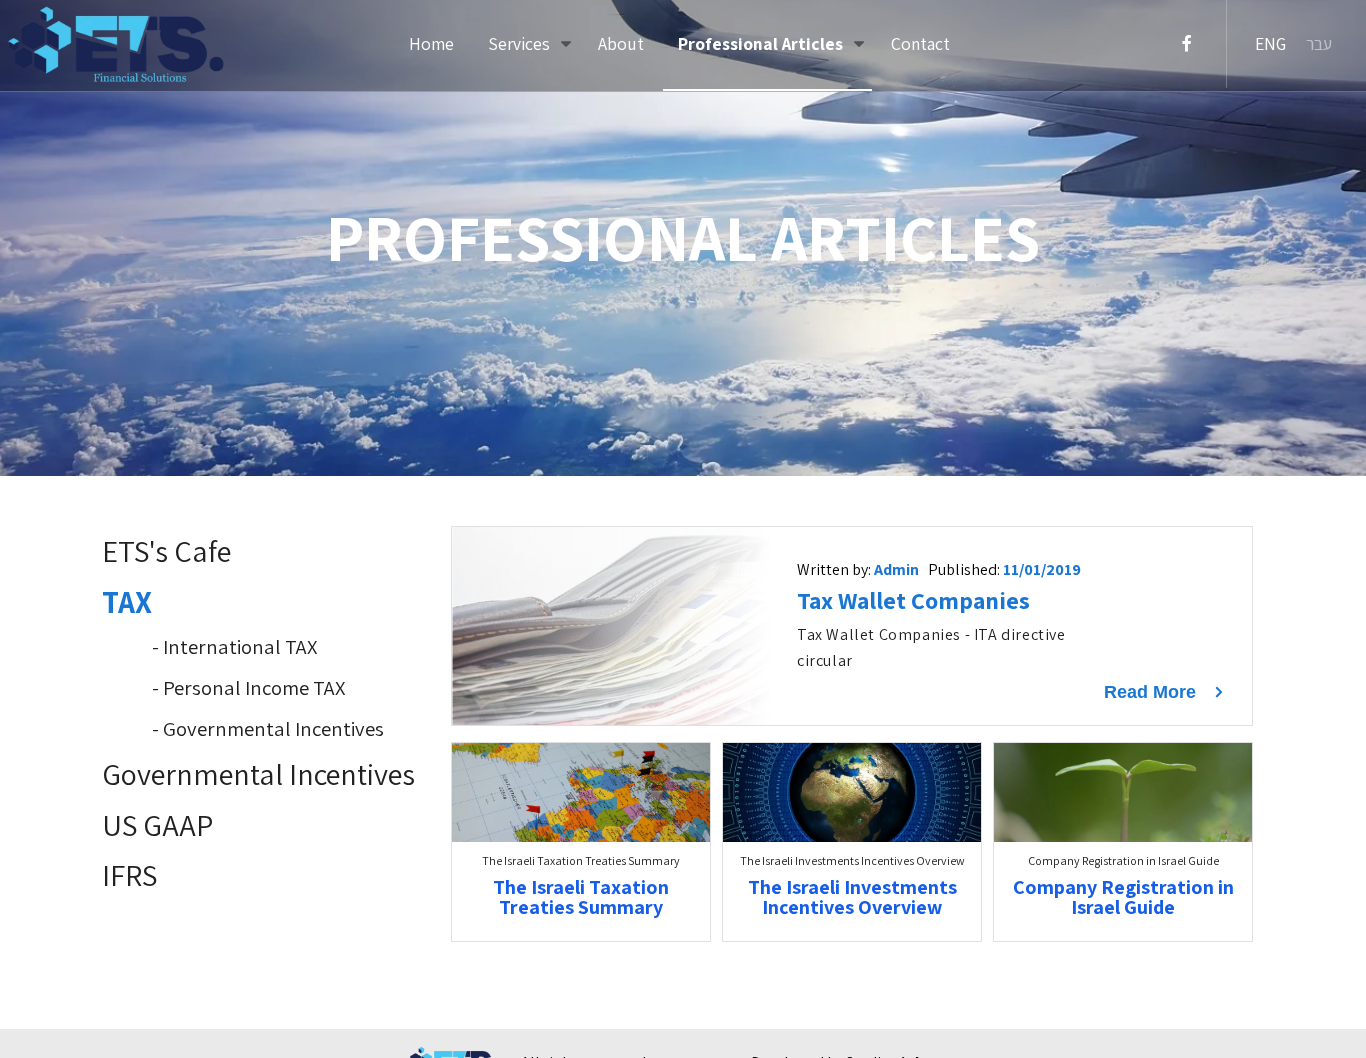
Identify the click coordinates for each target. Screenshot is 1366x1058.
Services (521, 43)
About (621, 43)
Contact (920, 43)
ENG (1270, 43)
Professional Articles (762, 43)
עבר (1319, 43)
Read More (1152, 692)
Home (431, 43)
